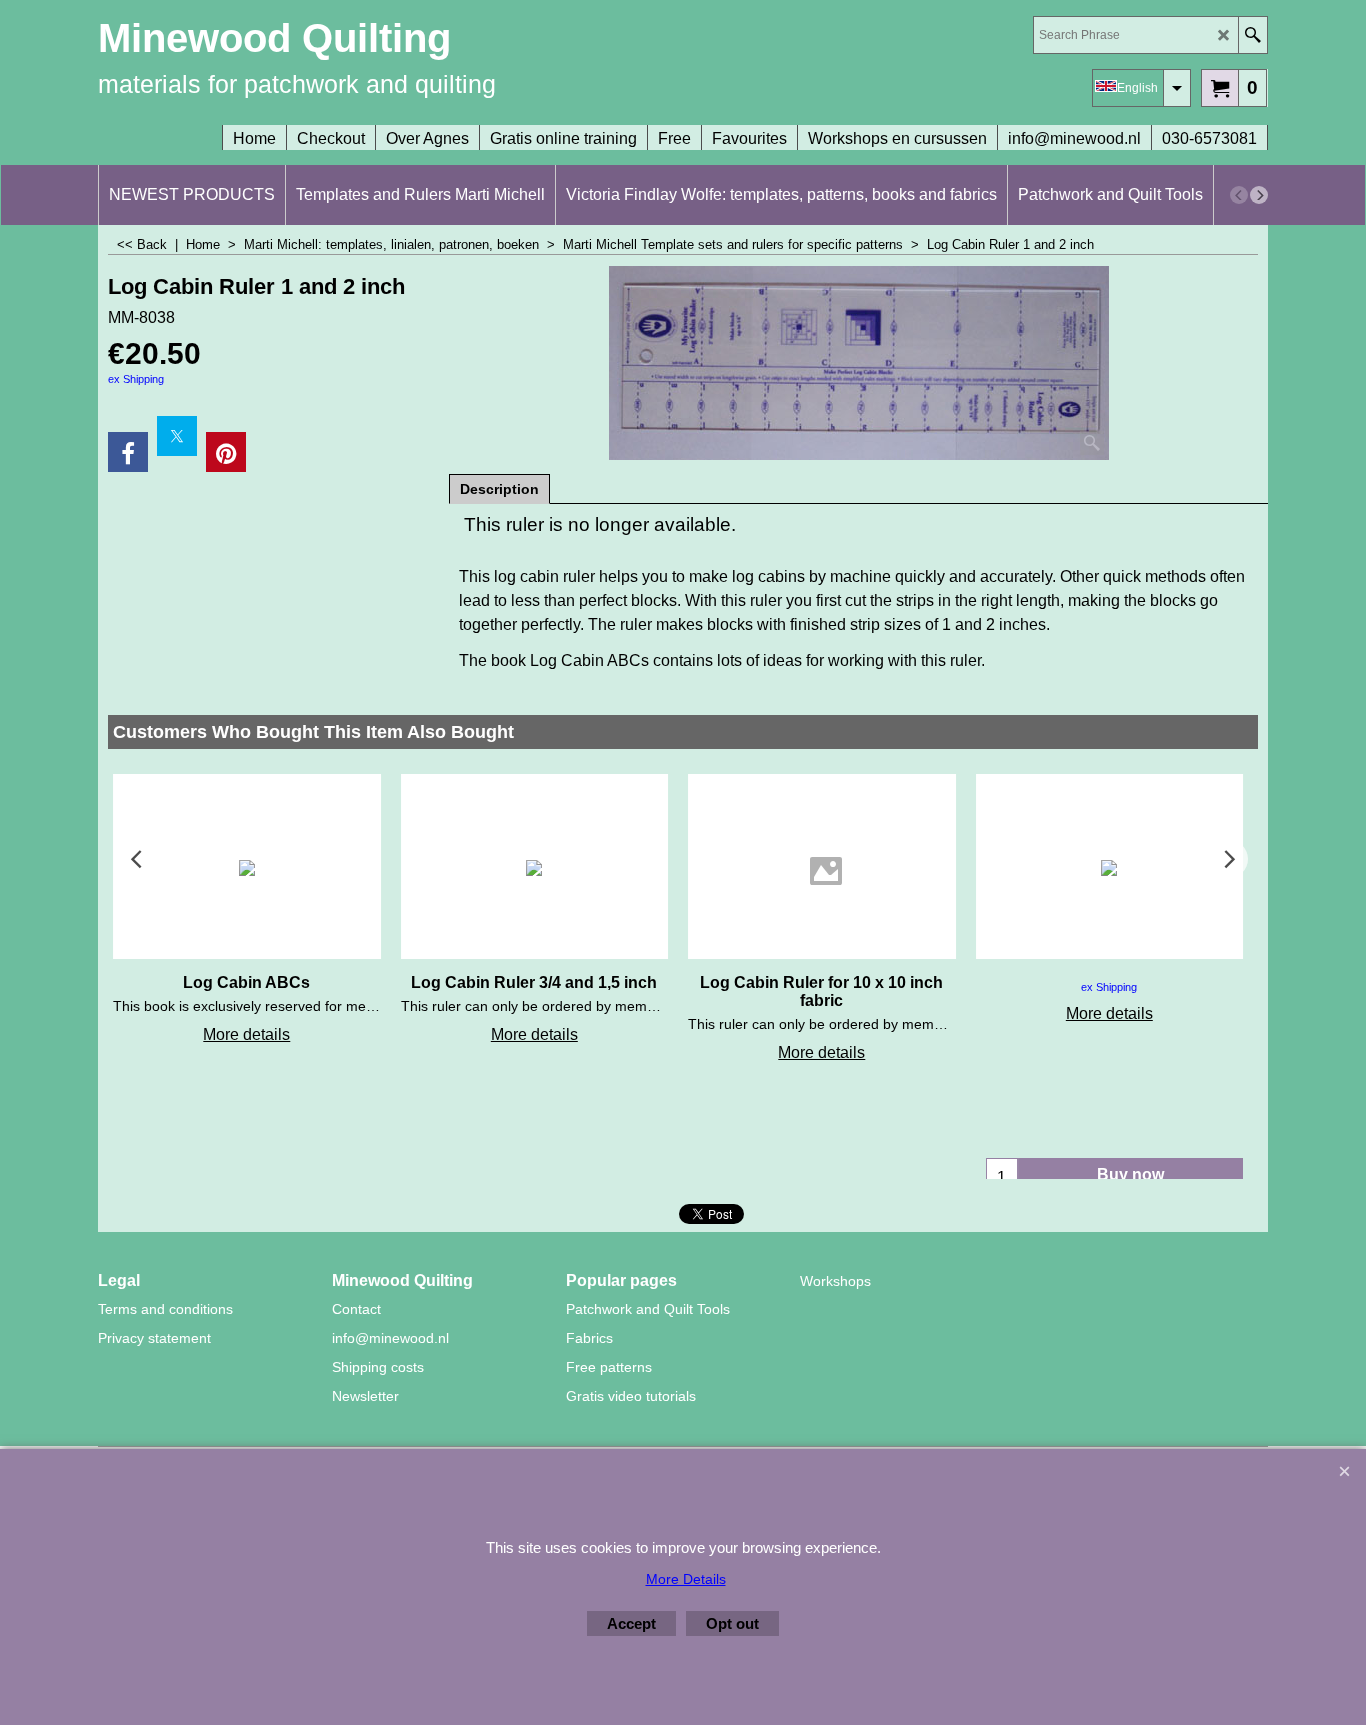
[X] (177, 436)
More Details (686, 1579)
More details (246, 1034)
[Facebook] (128, 452)
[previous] (1239, 195)
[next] (1259, 195)
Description (499, 489)
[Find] (1252, 35)
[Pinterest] (226, 452)
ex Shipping (136, 379)
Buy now (1130, 1174)
